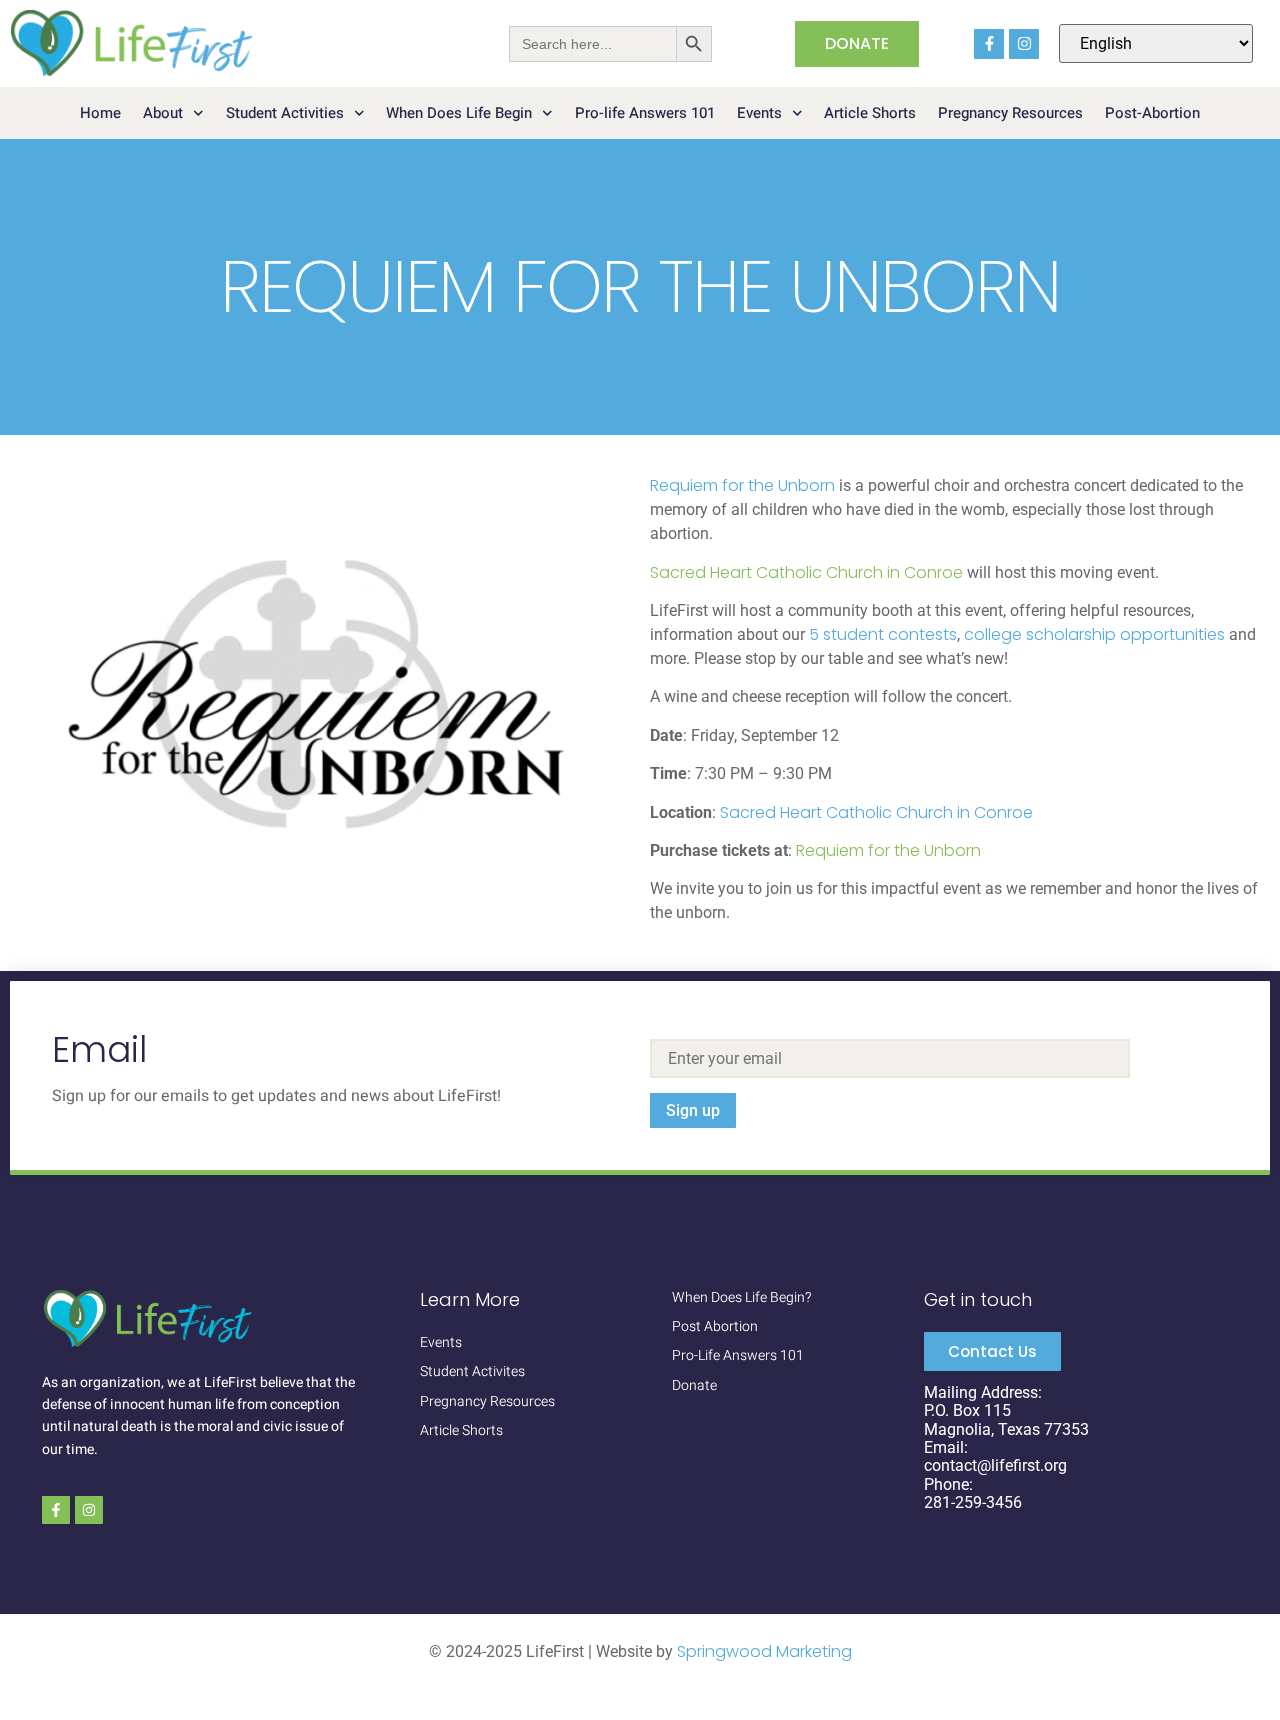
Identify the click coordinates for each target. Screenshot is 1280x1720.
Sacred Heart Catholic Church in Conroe (806, 572)
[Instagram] (1024, 44)
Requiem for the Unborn (742, 485)
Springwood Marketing (764, 1651)
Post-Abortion (1152, 113)
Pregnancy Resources (1010, 113)
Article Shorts (870, 113)
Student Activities (285, 113)
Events (759, 113)
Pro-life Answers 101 (645, 113)
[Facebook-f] (989, 44)
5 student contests (883, 634)
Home (100, 113)
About (163, 113)
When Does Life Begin (459, 113)
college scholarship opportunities (1094, 634)
